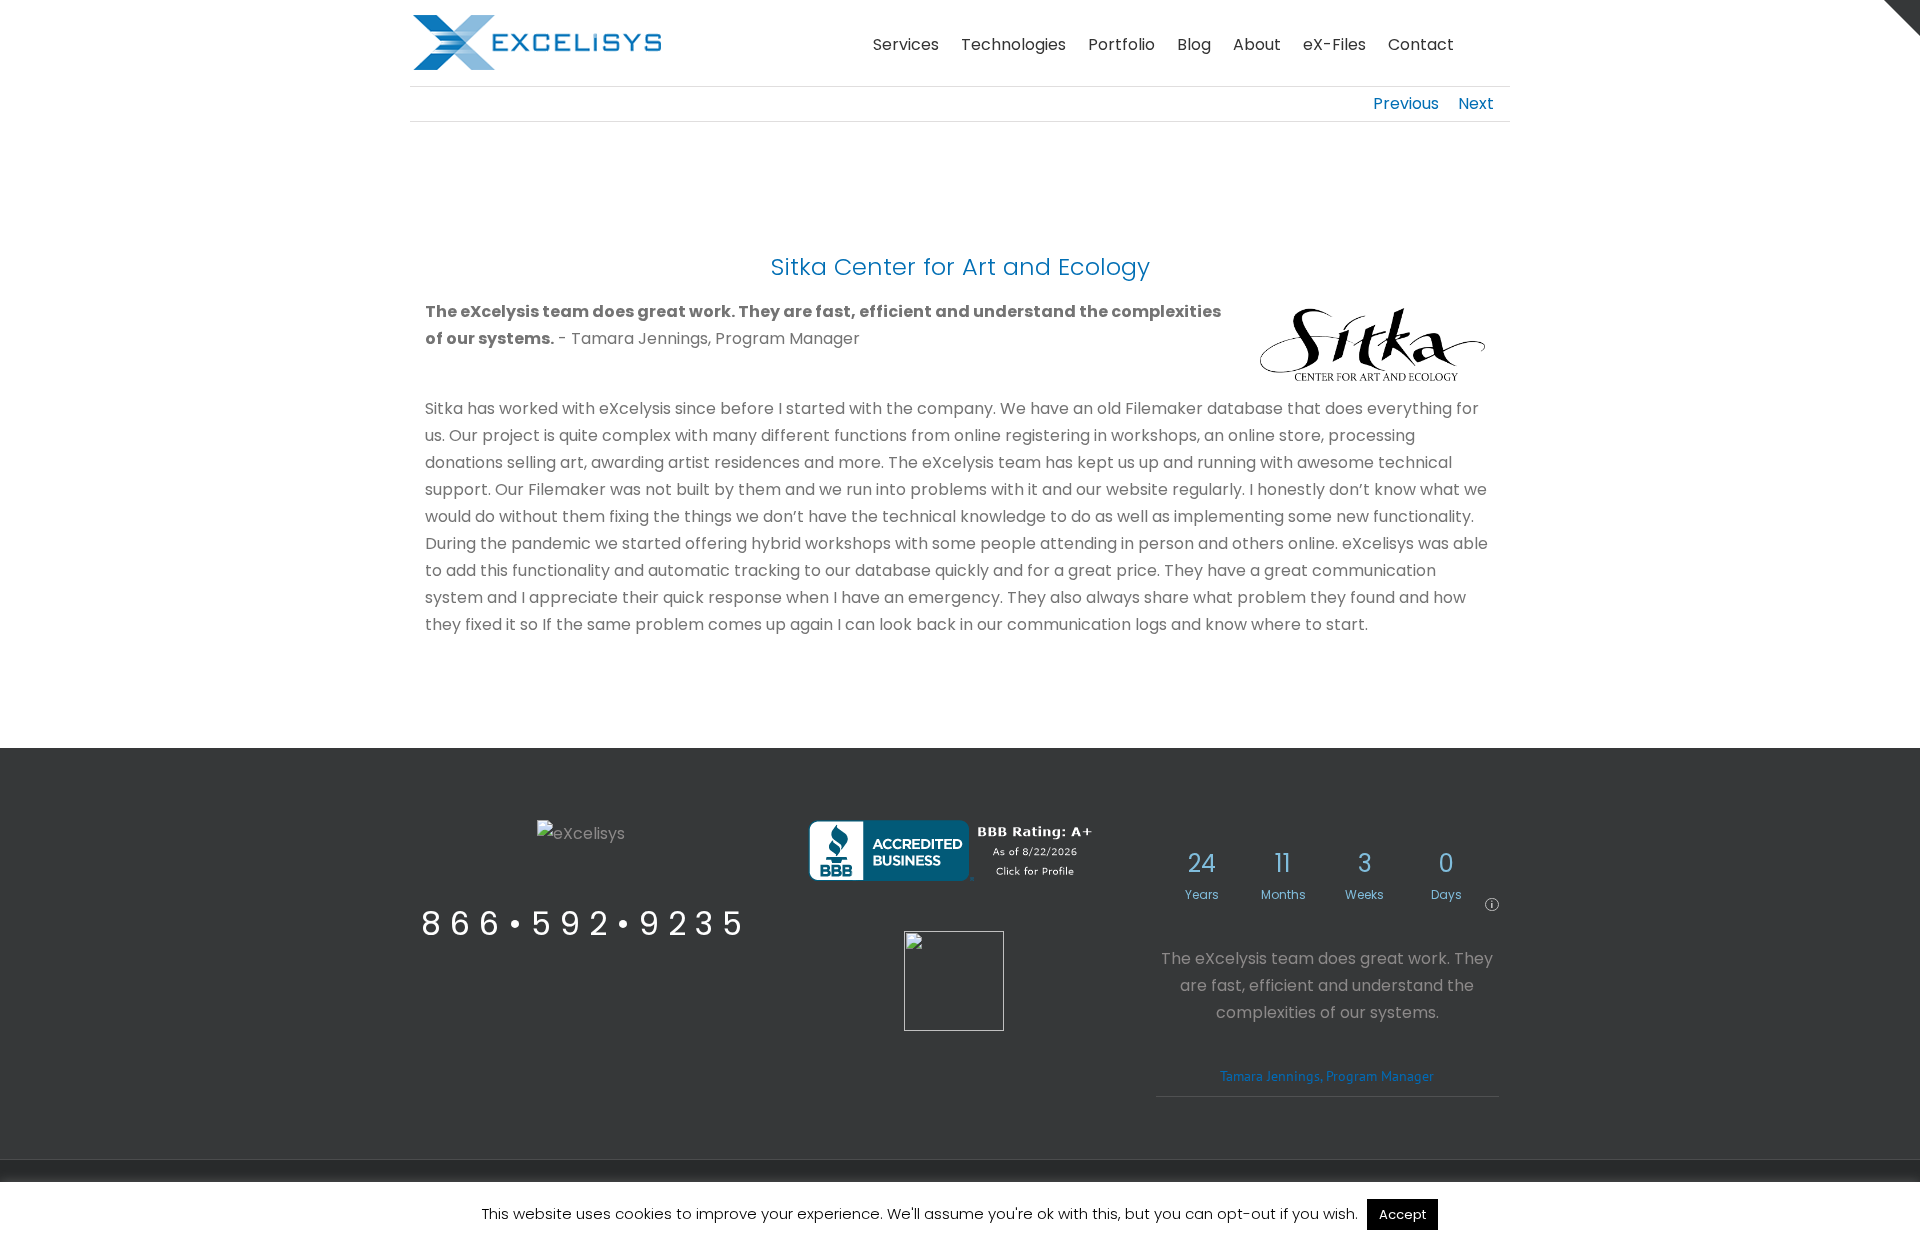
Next (1476, 103)
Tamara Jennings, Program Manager (1327, 1075)
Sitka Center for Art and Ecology (960, 266)
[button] (1482, 43)
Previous (1406, 103)
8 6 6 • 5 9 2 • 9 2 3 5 (581, 923)
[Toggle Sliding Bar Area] (1902, 18)
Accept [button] (1402, 1214)
